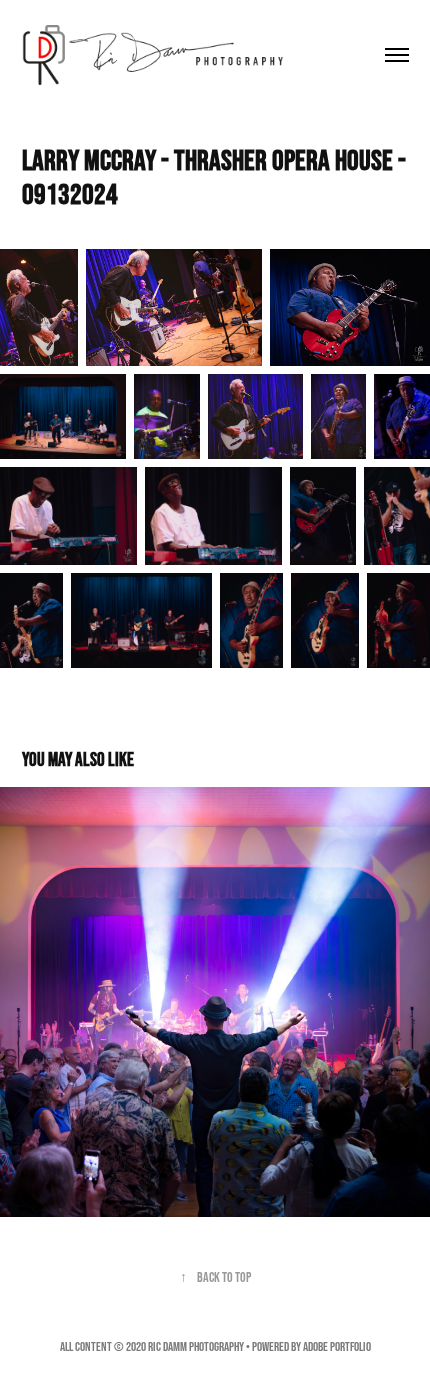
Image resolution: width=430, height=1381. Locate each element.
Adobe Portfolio (337, 1346)
